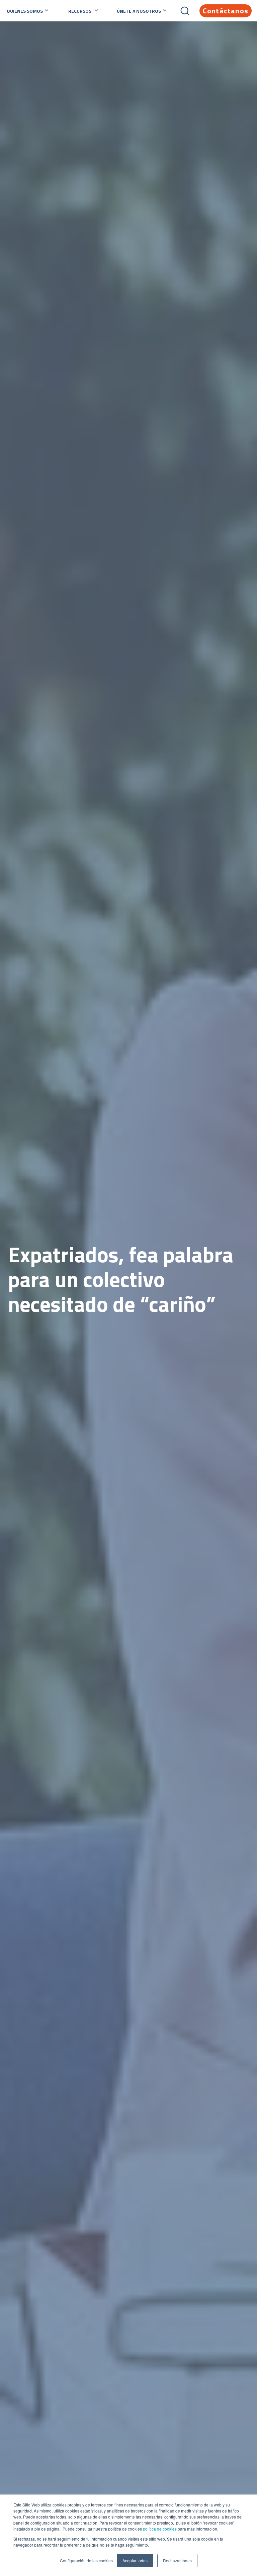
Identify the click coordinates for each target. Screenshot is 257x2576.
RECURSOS (80, 11)
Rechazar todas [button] (177, 2560)
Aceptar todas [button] (135, 2560)
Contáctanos (226, 11)
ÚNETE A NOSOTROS (139, 11)
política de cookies (159, 2529)
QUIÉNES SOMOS (25, 11)
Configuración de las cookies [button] (86, 2560)
